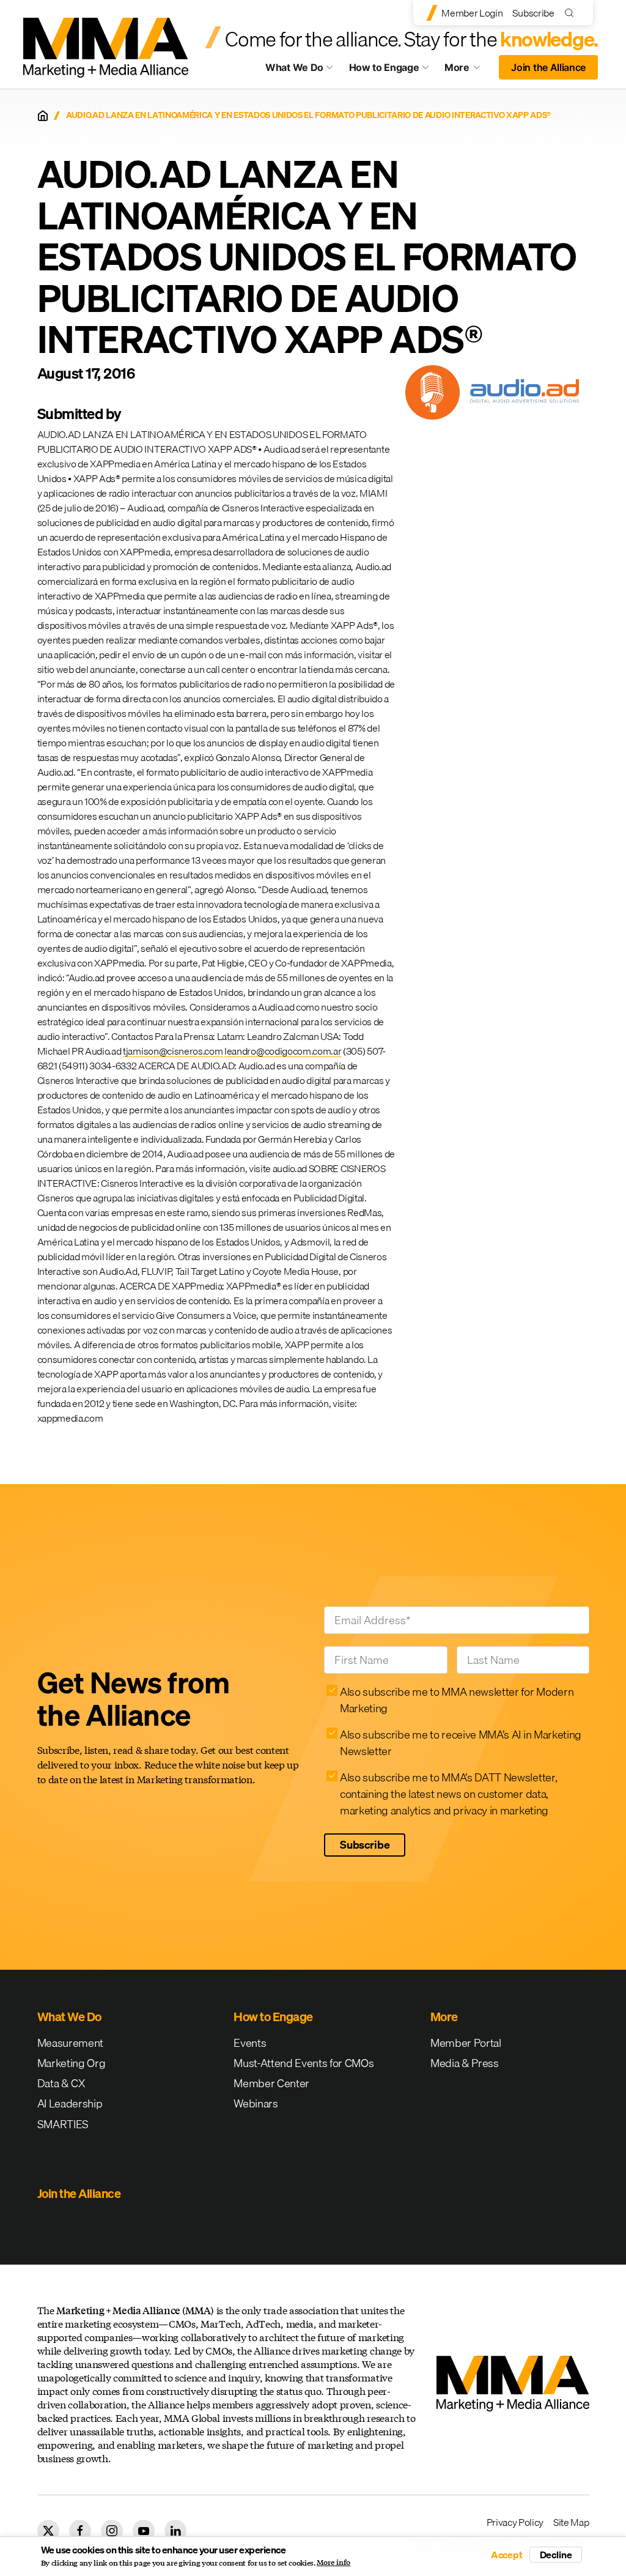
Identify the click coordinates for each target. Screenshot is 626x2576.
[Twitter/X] (48, 2531)
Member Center (271, 2083)
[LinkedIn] (175, 2531)
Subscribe (533, 13)
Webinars (256, 2103)
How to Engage (384, 67)
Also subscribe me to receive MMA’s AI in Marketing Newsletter (461, 1743)
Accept (507, 2555)
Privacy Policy (515, 2522)
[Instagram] (112, 2531)
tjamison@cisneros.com (173, 1051)
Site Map (571, 2522)
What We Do (294, 67)
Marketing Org (72, 2063)
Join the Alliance (548, 67)
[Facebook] (80, 2531)
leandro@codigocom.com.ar (283, 1051)
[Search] (572, 13)
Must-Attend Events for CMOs (304, 2063)
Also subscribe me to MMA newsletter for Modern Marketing (457, 1700)
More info (333, 2563)
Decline (556, 2555)
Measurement (70, 2043)
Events (250, 2043)
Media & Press (465, 2063)
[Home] (43, 116)
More (468, 70)
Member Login (472, 13)
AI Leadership (70, 2103)
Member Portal (466, 2043)
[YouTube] (144, 2531)
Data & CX (61, 2083)
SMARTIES (63, 2124)
